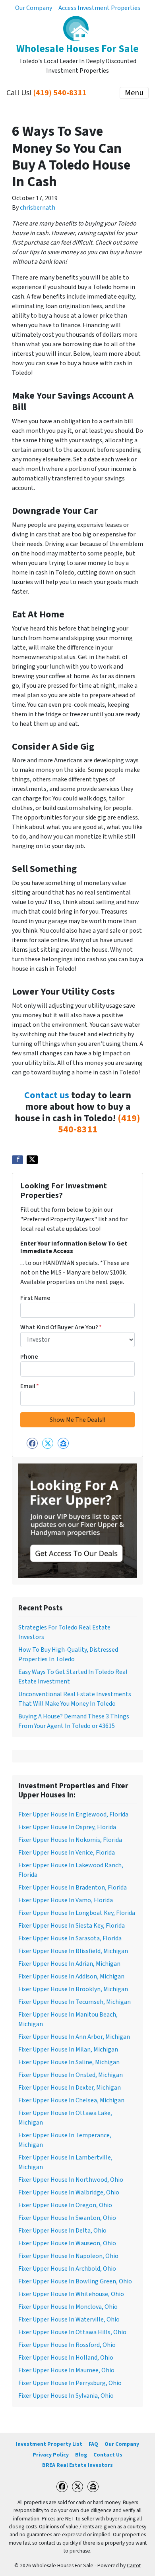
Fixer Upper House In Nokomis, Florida (70, 1840)
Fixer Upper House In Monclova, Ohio (68, 2307)
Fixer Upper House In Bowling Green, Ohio (75, 2281)
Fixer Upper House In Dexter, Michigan (70, 2088)
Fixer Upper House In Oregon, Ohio (65, 2205)
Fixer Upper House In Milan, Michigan (68, 2050)
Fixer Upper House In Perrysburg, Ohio (70, 2383)
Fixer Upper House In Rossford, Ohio (67, 2345)
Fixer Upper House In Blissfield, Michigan (73, 1951)
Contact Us (108, 2455)
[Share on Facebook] (17, 1160)
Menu (134, 93)
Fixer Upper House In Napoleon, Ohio (68, 2256)
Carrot (134, 2565)
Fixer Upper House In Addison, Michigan (71, 1976)
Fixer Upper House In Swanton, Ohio (67, 2218)
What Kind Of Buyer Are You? (61, 1327)
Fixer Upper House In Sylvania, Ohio (66, 2396)
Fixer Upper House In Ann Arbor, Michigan (74, 2037)
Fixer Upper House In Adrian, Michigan (69, 1964)
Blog (81, 2455)
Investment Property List (49, 2444)
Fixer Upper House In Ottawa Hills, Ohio (72, 2332)
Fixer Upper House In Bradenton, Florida (73, 1888)
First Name (35, 1298)
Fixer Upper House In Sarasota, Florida (70, 1938)
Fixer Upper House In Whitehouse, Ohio (71, 2294)
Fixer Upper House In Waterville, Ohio (69, 2320)
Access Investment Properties (99, 8)
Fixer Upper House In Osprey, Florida (67, 1827)
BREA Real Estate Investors (77, 2465)
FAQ (93, 2444)
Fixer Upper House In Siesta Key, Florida (72, 1926)
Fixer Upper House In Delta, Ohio (62, 2231)
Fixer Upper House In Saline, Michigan (69, 2062)
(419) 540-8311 (60, 93)
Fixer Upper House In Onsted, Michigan (71, 2075)
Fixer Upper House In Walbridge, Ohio (69, 2192)
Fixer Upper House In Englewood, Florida (73, 1814)
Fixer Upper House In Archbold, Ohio (67, 2269)
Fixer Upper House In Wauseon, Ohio (67, 2243)
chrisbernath (38, 208)
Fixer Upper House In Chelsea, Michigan (71, 2100)
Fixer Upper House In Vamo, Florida (66, 1900)
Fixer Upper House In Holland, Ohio (66, 2358)
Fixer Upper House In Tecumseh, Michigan (75, 2002)
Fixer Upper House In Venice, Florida (67, 1853)
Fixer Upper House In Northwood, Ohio (71, 2180)
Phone (29, 1357)
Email (30, 1386)
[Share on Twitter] (32, 1160)
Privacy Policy (51, 2455)
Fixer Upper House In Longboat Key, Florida (77, 1913)
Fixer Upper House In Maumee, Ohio (66, 2370)
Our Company (34, 8)
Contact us (47, 1095)
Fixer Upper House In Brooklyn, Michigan (73, 1989)
